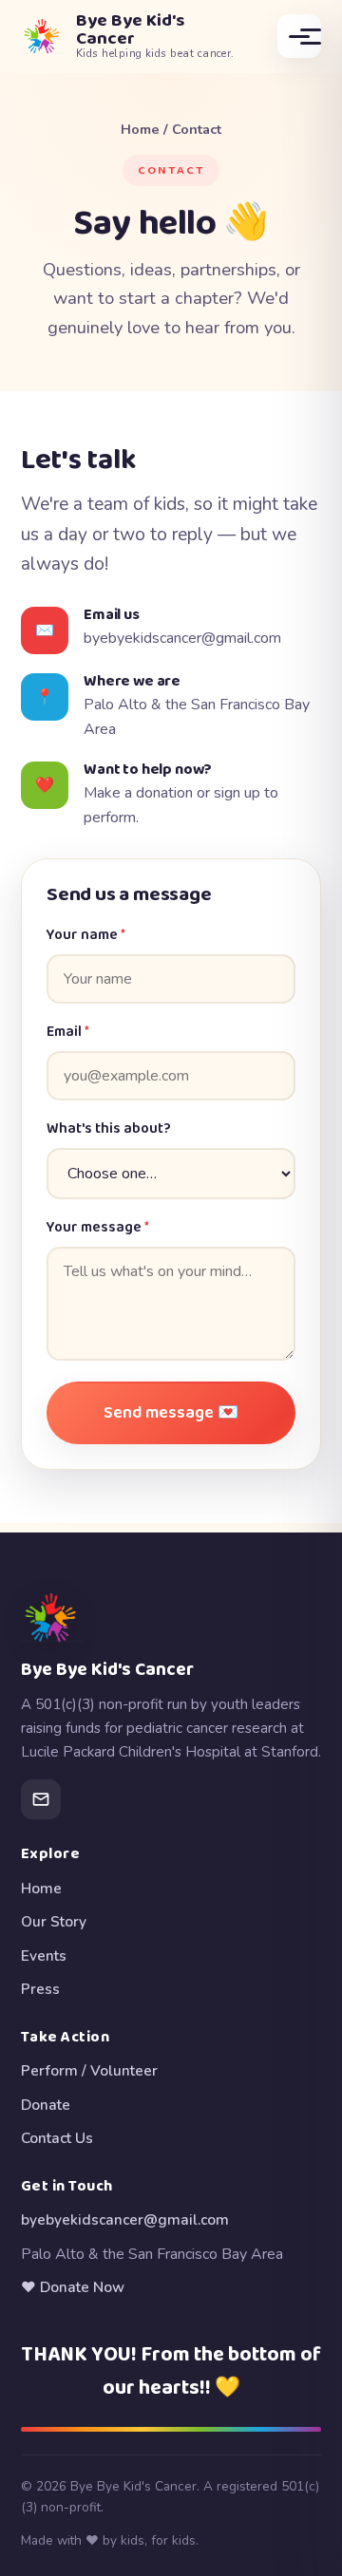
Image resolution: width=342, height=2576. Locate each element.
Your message (98, 1228)
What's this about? (109, 1129)
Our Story (54, 1921)
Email (68, 1032)
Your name (86, 935)
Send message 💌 (171, 1413)
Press (40, 1989)
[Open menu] (299, 36)
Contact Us (57, 2138)
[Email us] (41, 1799)
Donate (46, 2105)
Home (140, 129)
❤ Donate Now (73, 2287)
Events (44, 1956)
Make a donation (138, 793)
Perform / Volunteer (89, 2070)
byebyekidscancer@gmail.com (182, 638)
